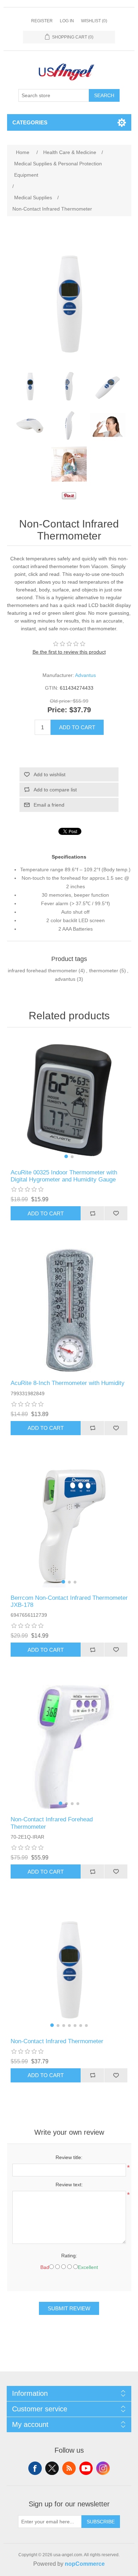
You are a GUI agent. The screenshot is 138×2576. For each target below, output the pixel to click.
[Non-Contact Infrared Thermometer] (30, 386)
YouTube (86, 2468)
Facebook (35, 2468)
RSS (69, 2468)
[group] (69, 1100)
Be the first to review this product (69, 652)
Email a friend (49, 805)
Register (42, 21)
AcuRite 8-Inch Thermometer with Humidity (68, 1383)
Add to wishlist (50, 774)
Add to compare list (55, 790)
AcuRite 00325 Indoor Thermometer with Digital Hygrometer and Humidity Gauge (64, 1176)
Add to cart (77, 727)
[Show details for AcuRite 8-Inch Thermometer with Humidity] (69, 1311)
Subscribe (101, 2522)
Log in (67, 21)
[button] (66, 1156)
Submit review (69, 2308)
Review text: (69, 2185)
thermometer (104, 971)
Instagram (103, 2468)
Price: (57, 710)
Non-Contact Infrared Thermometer (57, 2041)
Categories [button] (30, 122)
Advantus (85, 675)
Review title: (69, 2157)
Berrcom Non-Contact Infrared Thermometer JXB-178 (69, 1601)
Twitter (52, 2468)
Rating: (69, 2256)
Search (104, 95)
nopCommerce (85, 2564)
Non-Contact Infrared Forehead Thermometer (52, 1823)
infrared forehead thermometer (42, 971)
